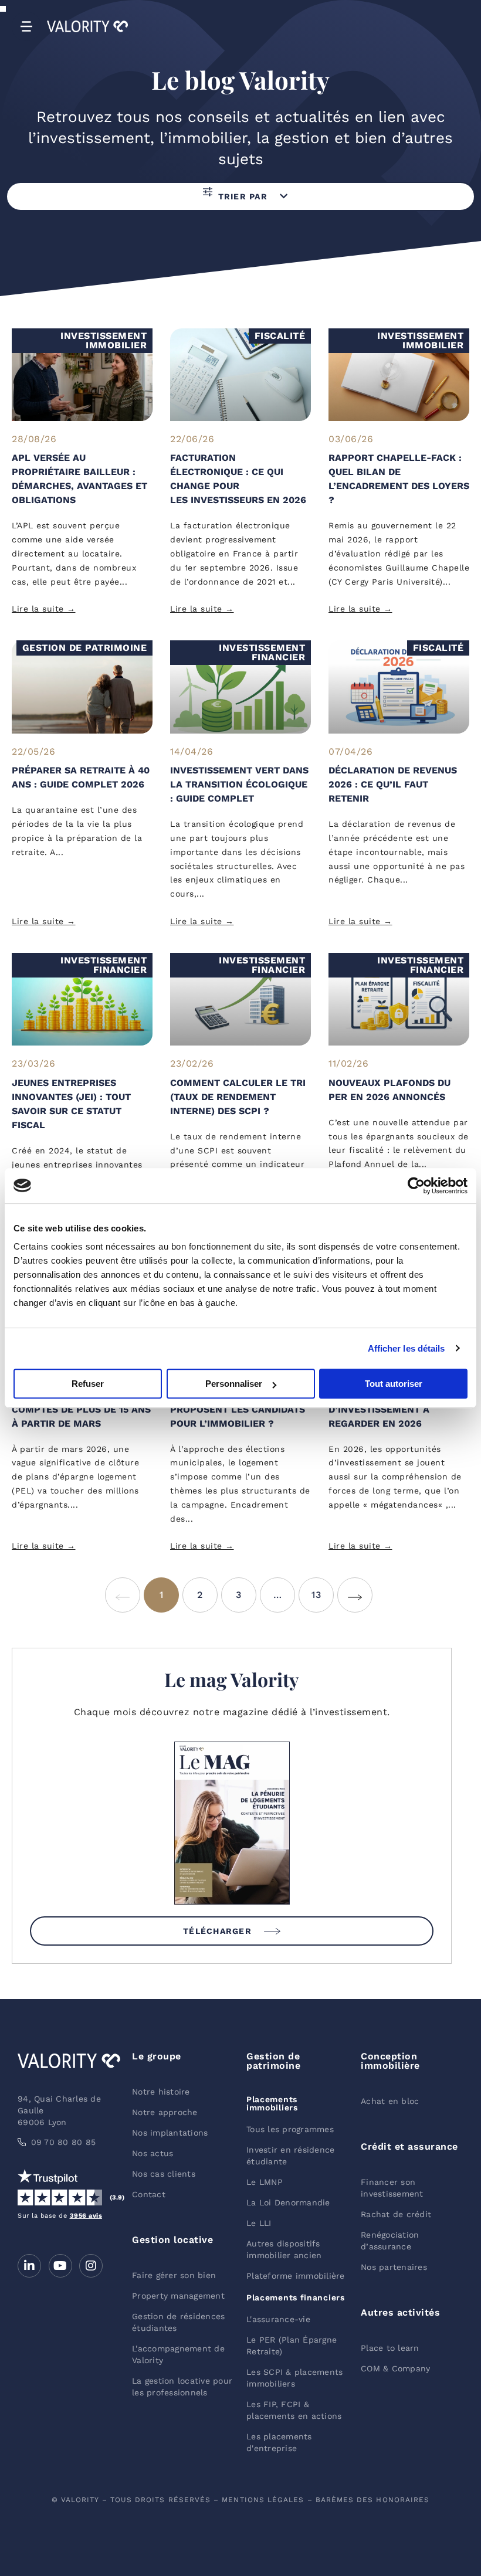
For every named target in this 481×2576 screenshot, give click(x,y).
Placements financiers (296, 2297)
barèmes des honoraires (373, 2500)
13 (323, 1589)
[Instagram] (91, 2266)
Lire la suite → (44, 609)
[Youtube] (60, 2266)
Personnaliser (234, 1384)
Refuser (88, 1384)
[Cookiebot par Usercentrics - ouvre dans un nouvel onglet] (416, 1186)
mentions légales (263, 2500)
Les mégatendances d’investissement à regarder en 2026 (381, 1409)
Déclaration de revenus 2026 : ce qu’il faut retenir (393, 784)
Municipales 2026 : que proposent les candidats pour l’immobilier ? (238, 1409)
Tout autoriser (394, 1384)
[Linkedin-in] (29, 2266)
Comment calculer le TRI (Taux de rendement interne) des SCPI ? (238, 1097)
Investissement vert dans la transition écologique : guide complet (239, 784)
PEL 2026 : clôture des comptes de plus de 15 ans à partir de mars (81, 1409)
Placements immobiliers (272, 2103)
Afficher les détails (407, 1348)
